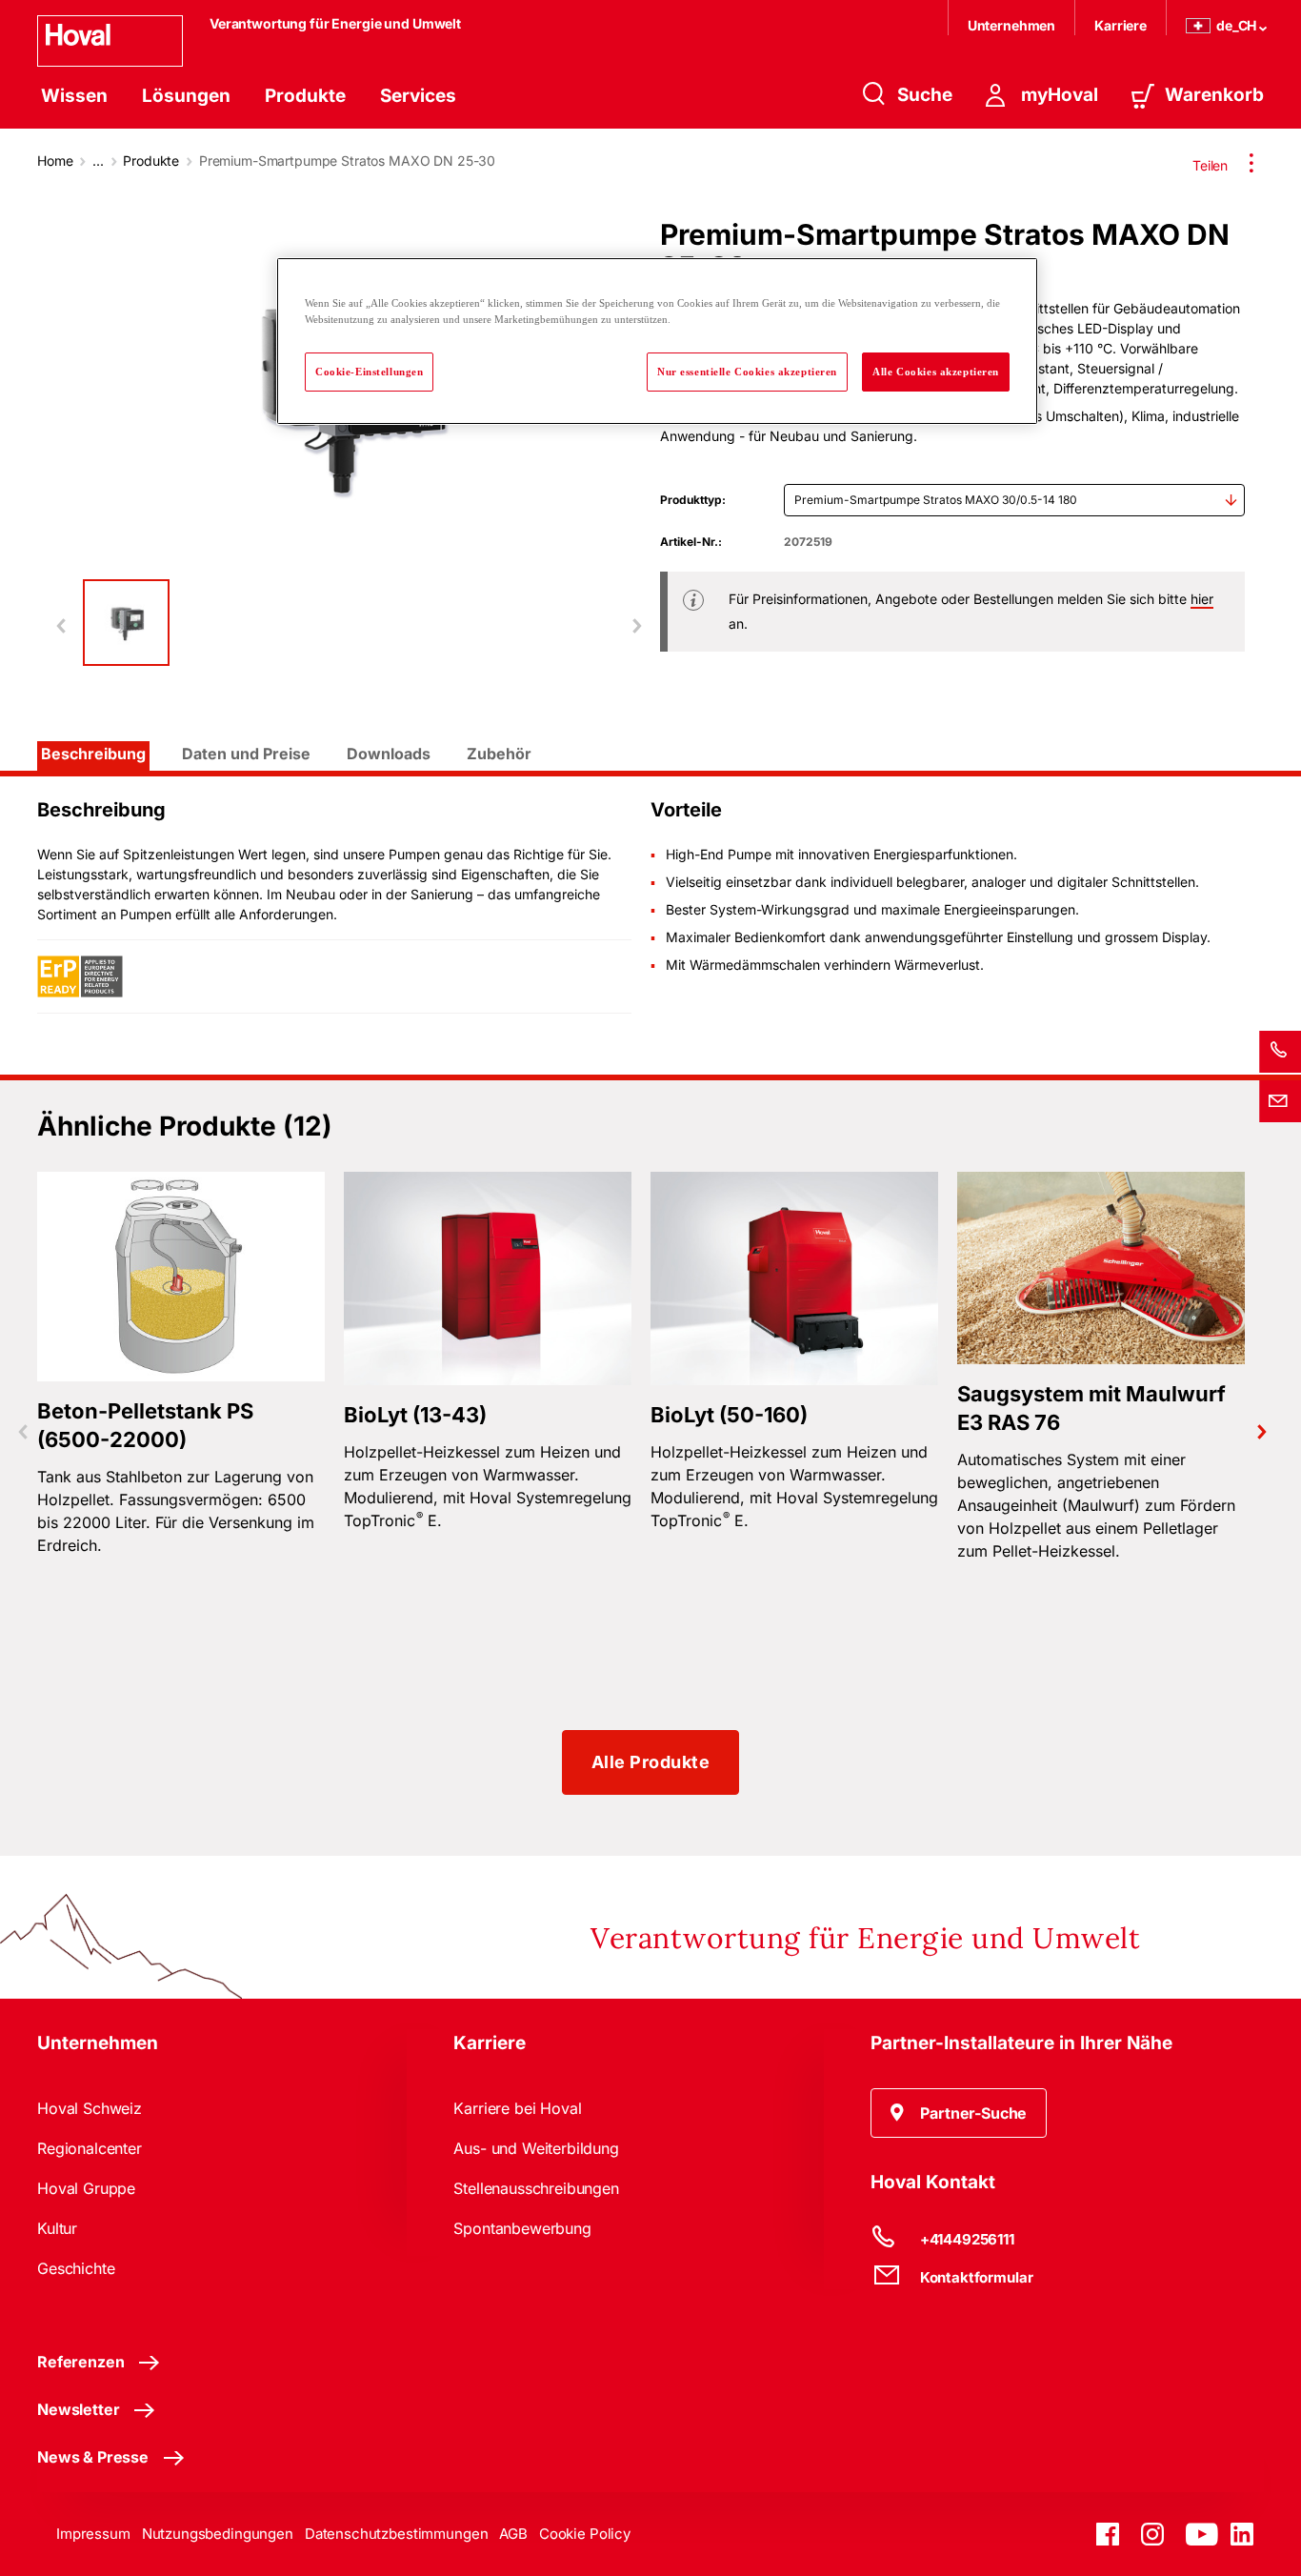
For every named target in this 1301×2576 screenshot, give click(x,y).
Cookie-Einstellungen (369, 372)
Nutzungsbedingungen (218, 2534)
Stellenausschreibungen (536, 2188)
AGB (513, 2534)
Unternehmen (1011, 25)
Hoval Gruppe (86, 2188)
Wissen (74, 96)
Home (55, 161)
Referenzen (80, 2362)
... (98, 161)
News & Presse (93, 2457)
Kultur (57, 2228)
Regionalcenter (90, 2148)
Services (418, 96)
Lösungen (186, 96)
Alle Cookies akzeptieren (936, 372)
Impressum (93, 2534)
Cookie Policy (585, 2534)
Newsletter (78, 2409)
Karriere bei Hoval (517, 2108)
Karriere (1121, 25)
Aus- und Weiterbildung (536, 2148)
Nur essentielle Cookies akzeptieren (747, 372)
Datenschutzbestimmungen (397, 2534)
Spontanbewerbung (522, 2228)
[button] (959, 2113)
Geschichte (76, 2268)
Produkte (305, 96)
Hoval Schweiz (90, 2108)
